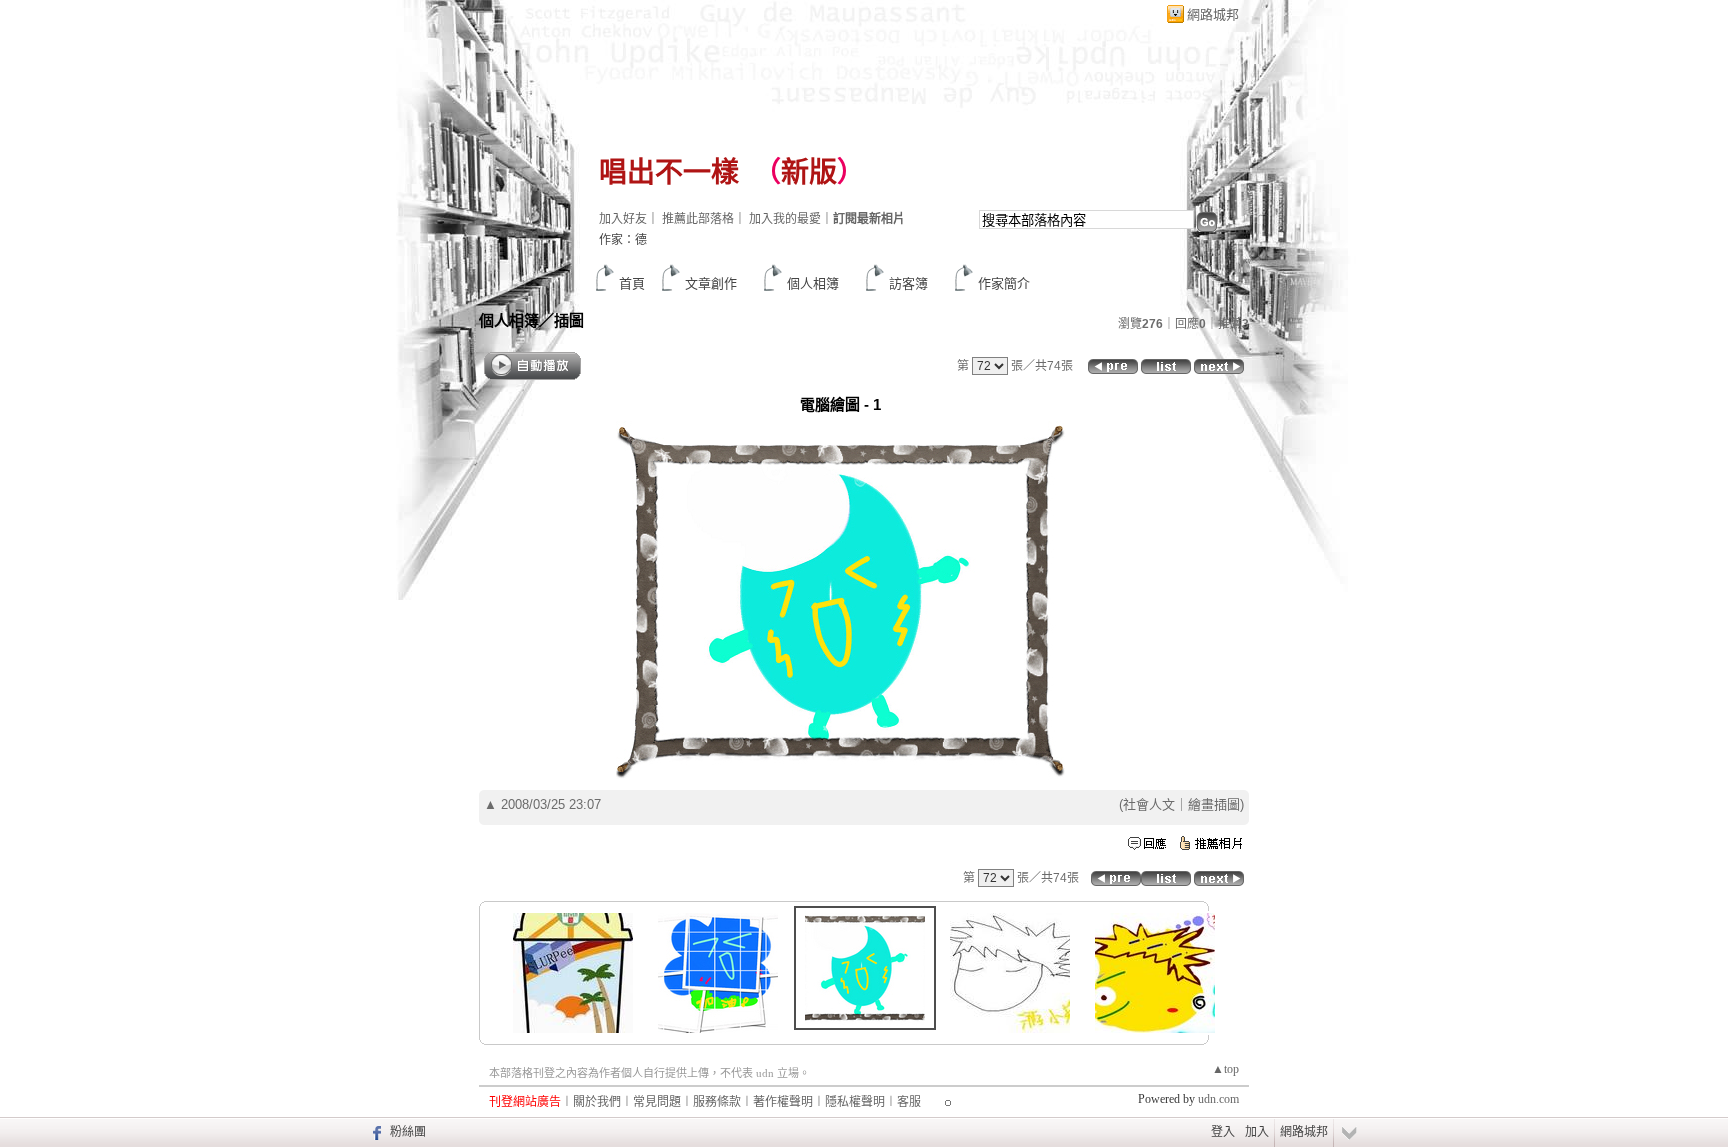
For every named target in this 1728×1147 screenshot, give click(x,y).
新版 (809, 172)
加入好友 (623, 219)
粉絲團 (408, 1132)
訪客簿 (908, 283)
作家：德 (623, 240)
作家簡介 (1004, 283)
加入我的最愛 (785, 219)
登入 (1223, 1132)
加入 (1257, 1132)
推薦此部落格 (698, 219)
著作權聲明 (783, 1102)
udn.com (1218, 1099)
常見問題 (657, 1102)
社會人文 (1149, 804)
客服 (909, 1102)
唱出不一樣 (669, 172)
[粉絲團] (374, 1132)
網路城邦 (1213, 14)
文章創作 (711, 283)
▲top (1225, 1069)
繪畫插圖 (1214, 804)
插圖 (569, 320)
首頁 (632, 283)
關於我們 (597, 1102)
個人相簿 (813, 283)
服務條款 (717, 1102)
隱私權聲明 (855, 1102)
